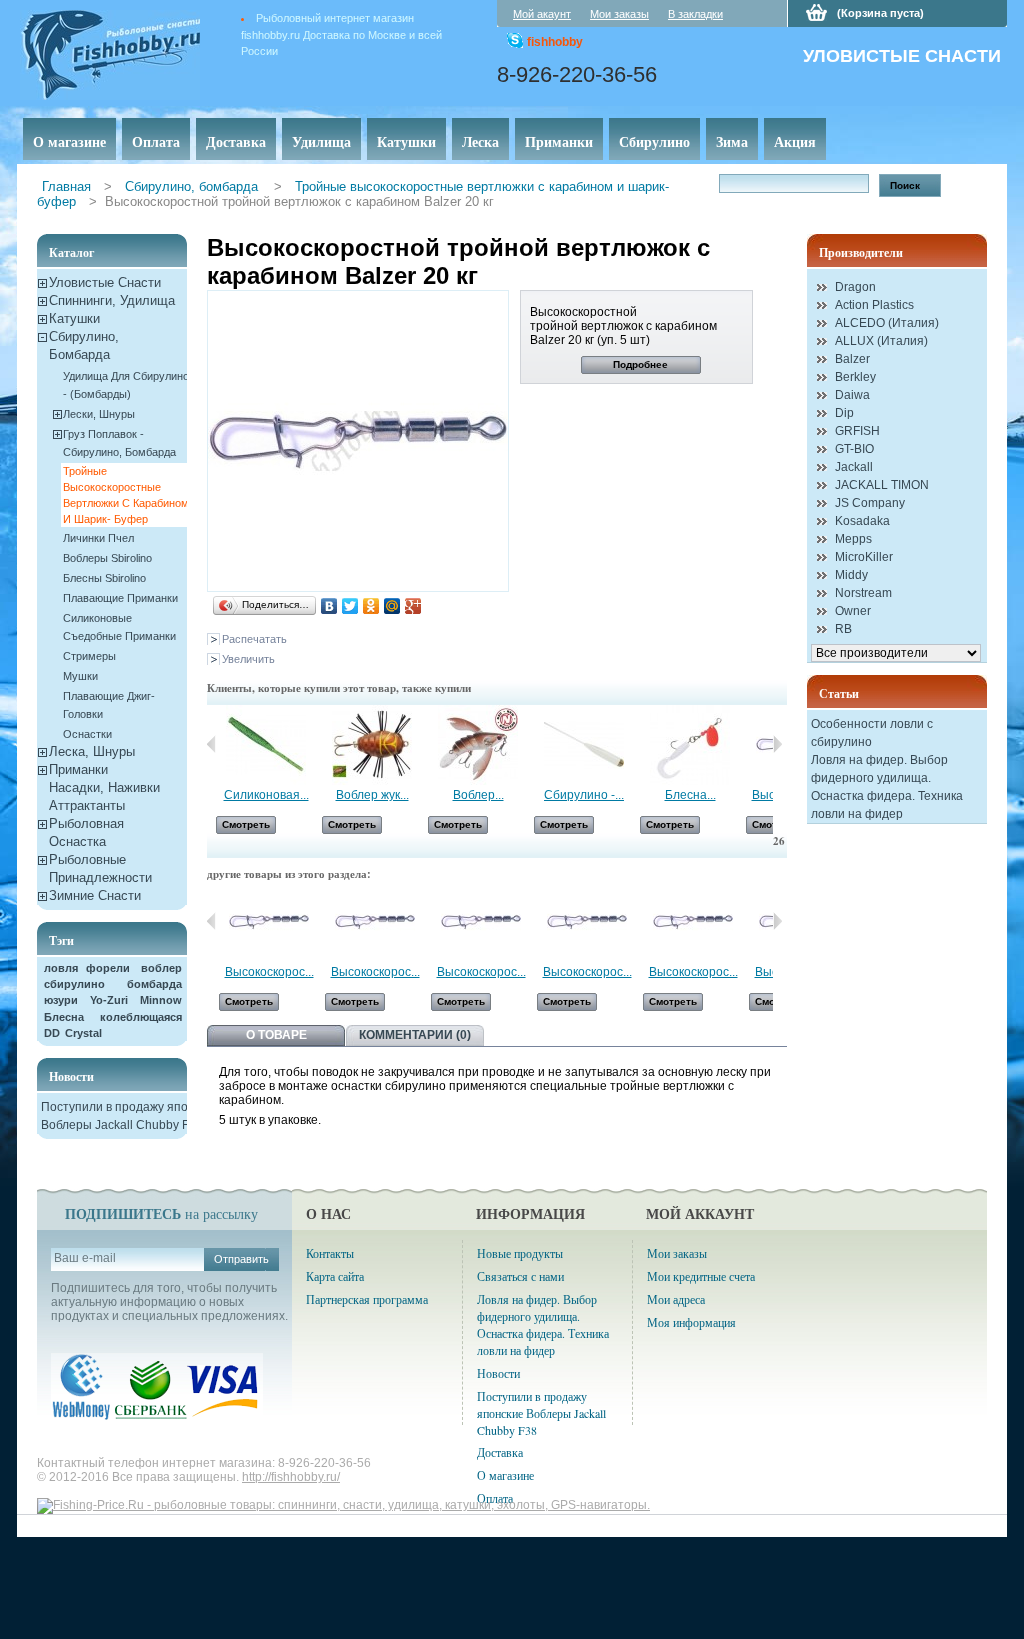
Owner (853, 611)
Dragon (855, 287)
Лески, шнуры (99, 414)
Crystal (83, 1033)
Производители (861, 252)
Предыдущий (211, 921)
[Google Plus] (413, 606)
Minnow (161, 1000)
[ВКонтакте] (329, 606)
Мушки (80, 676)
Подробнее (640, 364)
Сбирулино (654, 141)
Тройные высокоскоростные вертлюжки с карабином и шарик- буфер (126, 495)
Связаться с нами (520, 1276)
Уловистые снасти (105, 282)
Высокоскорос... (269, 972)
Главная (66, 186)
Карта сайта (335, 1276)
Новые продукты (520, 1253)
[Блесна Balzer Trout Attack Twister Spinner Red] (690, 781)
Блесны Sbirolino (104, 578)
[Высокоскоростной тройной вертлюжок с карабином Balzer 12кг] (693, 958)
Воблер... (478, 795)
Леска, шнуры (92, 751)
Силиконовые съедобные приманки (119, 627)
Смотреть (246, 824)
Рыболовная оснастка (86, 832)
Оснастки (87, 734)
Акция (795, 141)
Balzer (852, 359)
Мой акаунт (542, 14)
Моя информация (691, 1322)
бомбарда (154, 984)
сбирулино (74, 984)
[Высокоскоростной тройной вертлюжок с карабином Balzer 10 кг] (587, 958)
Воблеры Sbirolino (107, 558)
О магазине (69, 141)
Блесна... (690, 795)
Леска (480, 141)
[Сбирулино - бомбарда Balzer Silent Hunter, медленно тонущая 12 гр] (584, 781)
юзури (61, 1000)
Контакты (330, 1253)
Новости (71, 1076)
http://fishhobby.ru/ (291, 1477)
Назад (211, 744)
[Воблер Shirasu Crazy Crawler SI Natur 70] (478, 781)
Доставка (236, 141)
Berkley (855, 377)
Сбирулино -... (584, 795)
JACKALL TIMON (882, 485)
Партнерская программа (367, 1299)
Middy (851, 575)
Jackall (854, 467)
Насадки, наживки (104, 787)
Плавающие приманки (120, 598)
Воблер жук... (372, 795)
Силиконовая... (266, 795)
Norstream (863, 593)
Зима (732, 141)
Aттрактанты (87, 805)
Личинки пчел (98, 538)
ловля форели (87, 968)
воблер (161, 968)
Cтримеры (89, 656)
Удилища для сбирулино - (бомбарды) (126, 385)
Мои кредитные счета (701, 1276)
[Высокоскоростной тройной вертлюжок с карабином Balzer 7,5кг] (375, 958)
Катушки (406, 141)
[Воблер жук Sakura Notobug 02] (372, 781)
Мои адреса (676, 1299)
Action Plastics (874, 305)
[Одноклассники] (371, 606)
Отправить (241, 1259)
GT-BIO (854, 449)
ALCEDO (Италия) (887, 323)
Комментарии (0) (415, 1035)
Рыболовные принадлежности (100, 868)
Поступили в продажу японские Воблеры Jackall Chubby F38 (541, 1413)
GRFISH (857, 431)
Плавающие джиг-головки (109, 705)
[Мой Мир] (392, 606)
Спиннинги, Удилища (112, 300)
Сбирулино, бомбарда (193, 186)
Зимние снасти (95, 895)
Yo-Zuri (109, 1000)
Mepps (853, 539)
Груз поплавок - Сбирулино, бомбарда (119, 443)
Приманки (559, 141)
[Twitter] (350, 606)
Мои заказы (619, 14)
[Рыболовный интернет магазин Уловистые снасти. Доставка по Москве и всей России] (140, 51)
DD (52, 1033)
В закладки (695, 14)
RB (843, 629)
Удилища (321, 141)
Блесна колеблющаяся (113, 1017)
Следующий (777, 921)
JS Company (870, 503)
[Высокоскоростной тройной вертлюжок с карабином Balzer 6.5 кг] (269, 958)
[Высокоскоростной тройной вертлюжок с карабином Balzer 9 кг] (481, 958)
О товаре (276, 1035)
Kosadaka (862, 521)
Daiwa (852, 395)
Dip (844, 413)
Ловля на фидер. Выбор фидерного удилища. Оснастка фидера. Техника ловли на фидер (543, 1324)
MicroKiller (864, 557)
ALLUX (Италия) (881, 341)
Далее (777, 744)
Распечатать (254, 639)
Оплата (156, 141)
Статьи (839, 693)
